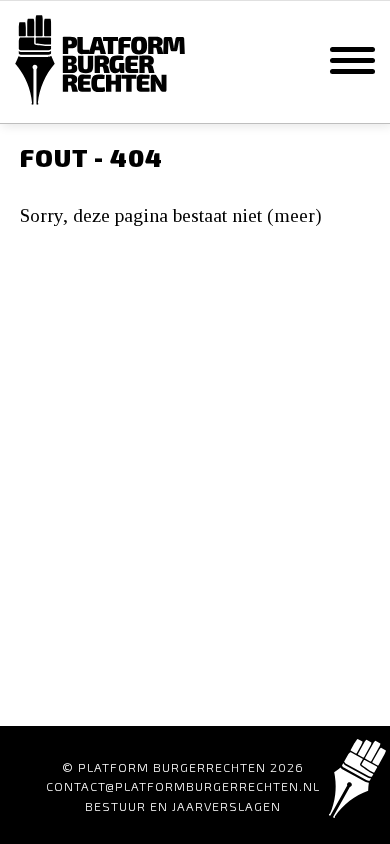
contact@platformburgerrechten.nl (183, 786)
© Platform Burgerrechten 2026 (183, 767)
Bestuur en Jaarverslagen (183, 806)
